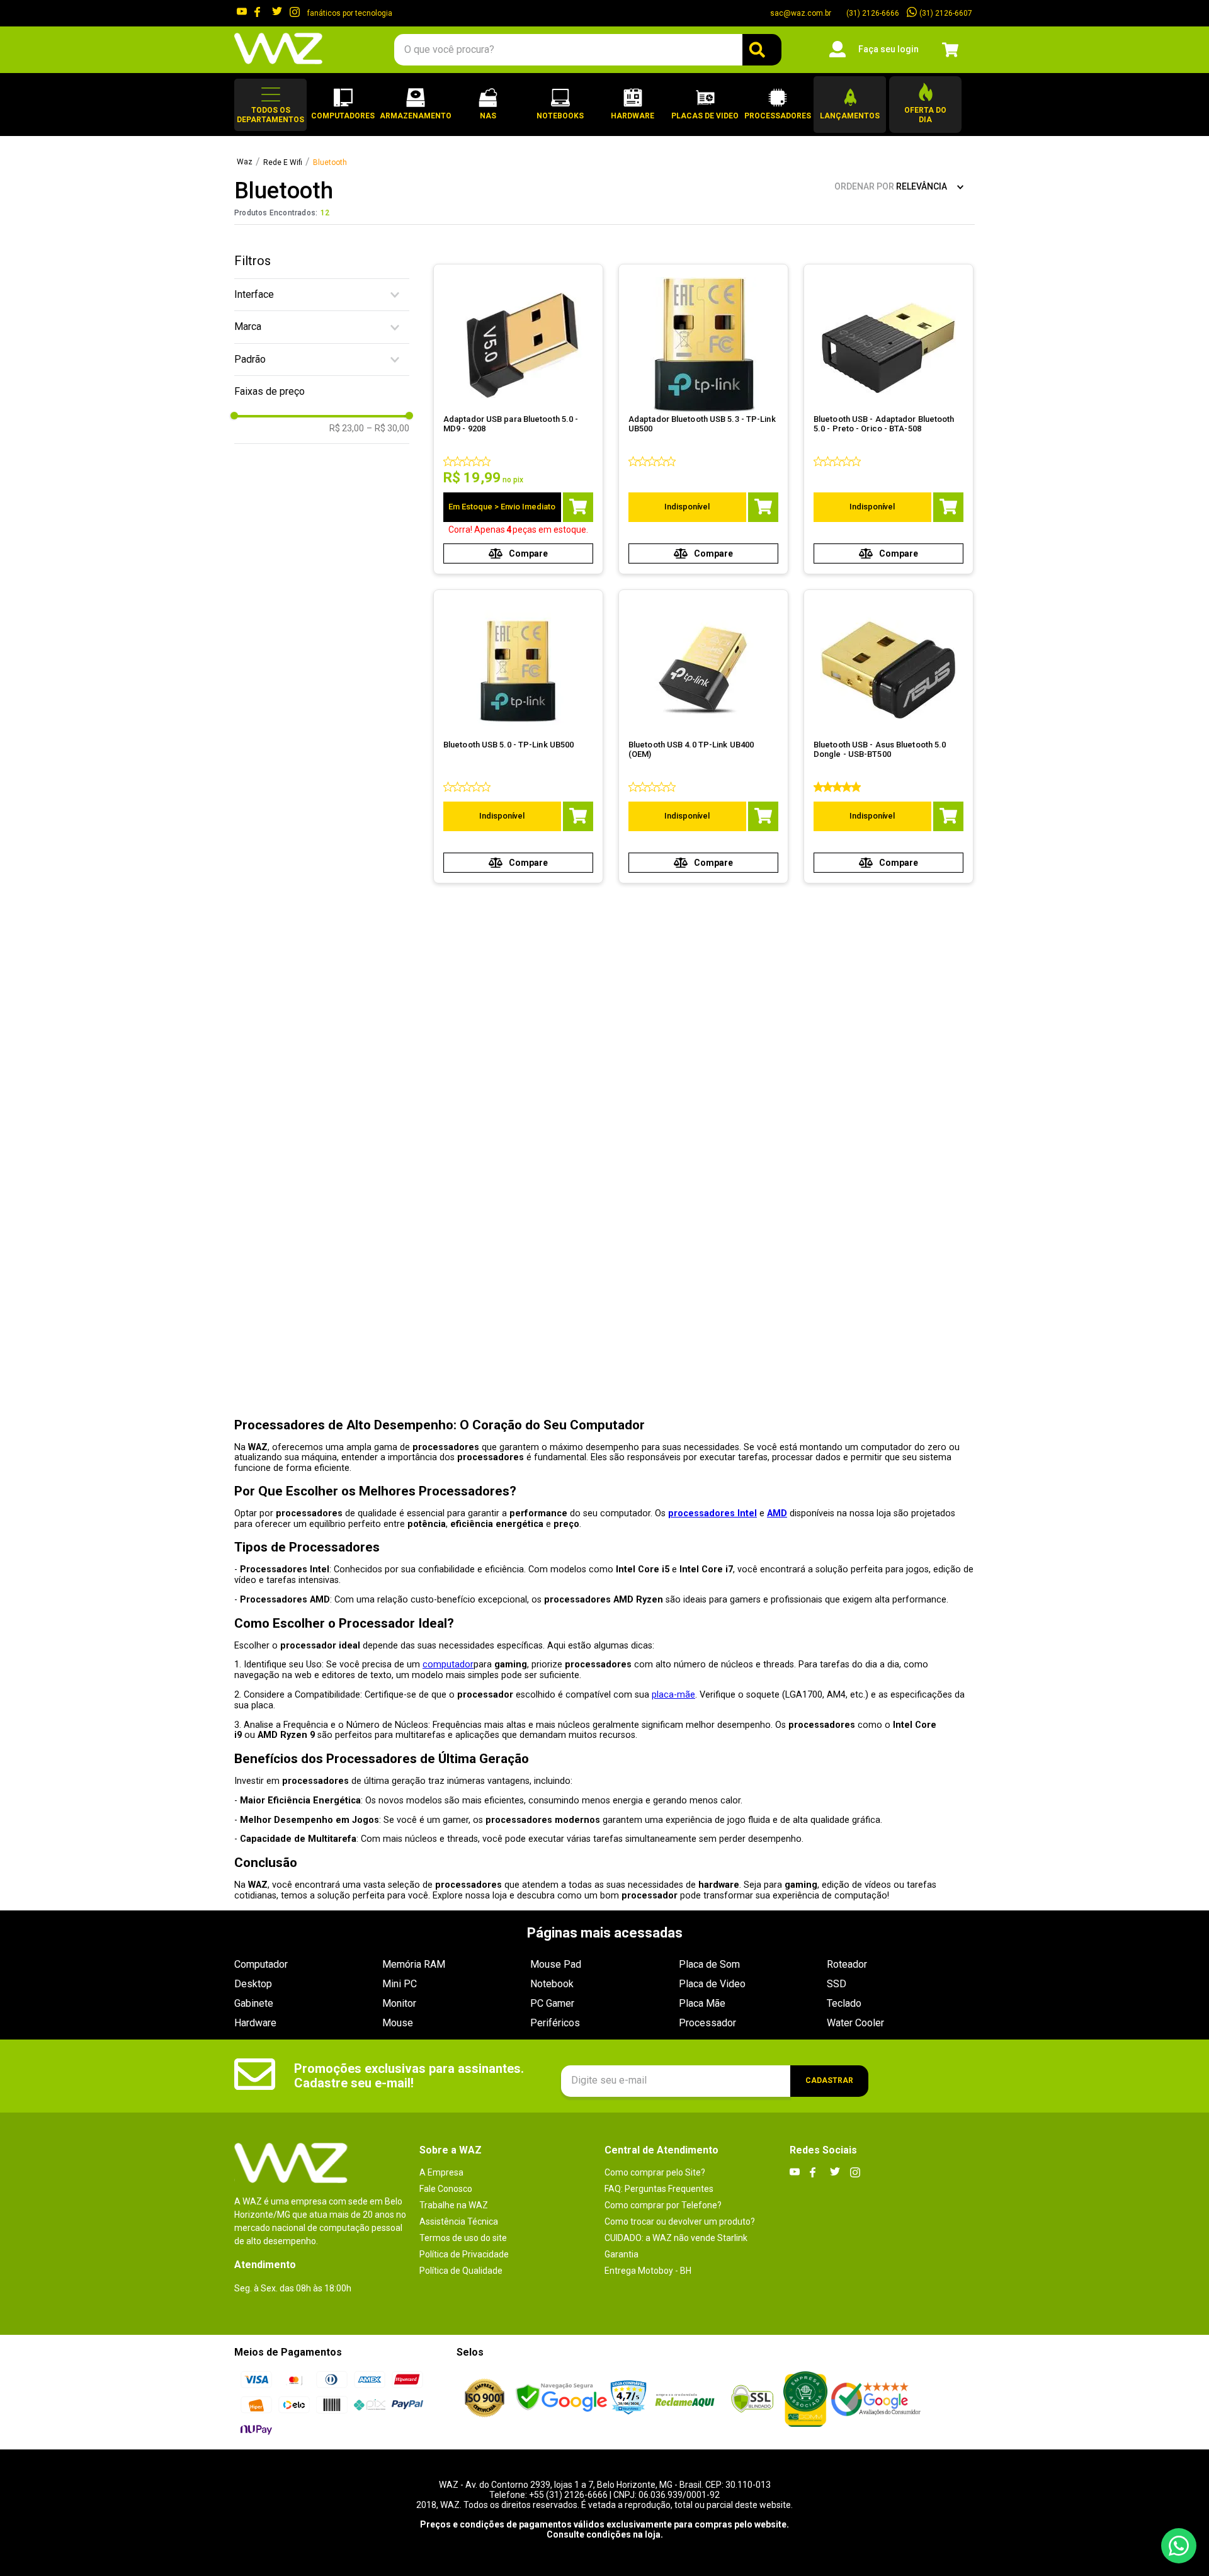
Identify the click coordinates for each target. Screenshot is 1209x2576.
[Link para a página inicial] (245, 162)
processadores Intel (712, 1513)
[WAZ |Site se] (561, 2399)
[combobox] (587, 50)
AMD (777, 1513)
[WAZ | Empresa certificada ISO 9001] (485, 2399)
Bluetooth (330, 163)
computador (448, 1665)
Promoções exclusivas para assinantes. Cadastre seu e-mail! (409, 2076)
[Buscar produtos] (762, 50)
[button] (270, 105)
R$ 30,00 (388, 428)
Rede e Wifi (283, 163)
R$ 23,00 (347, 428)
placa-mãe (673, 1695)
